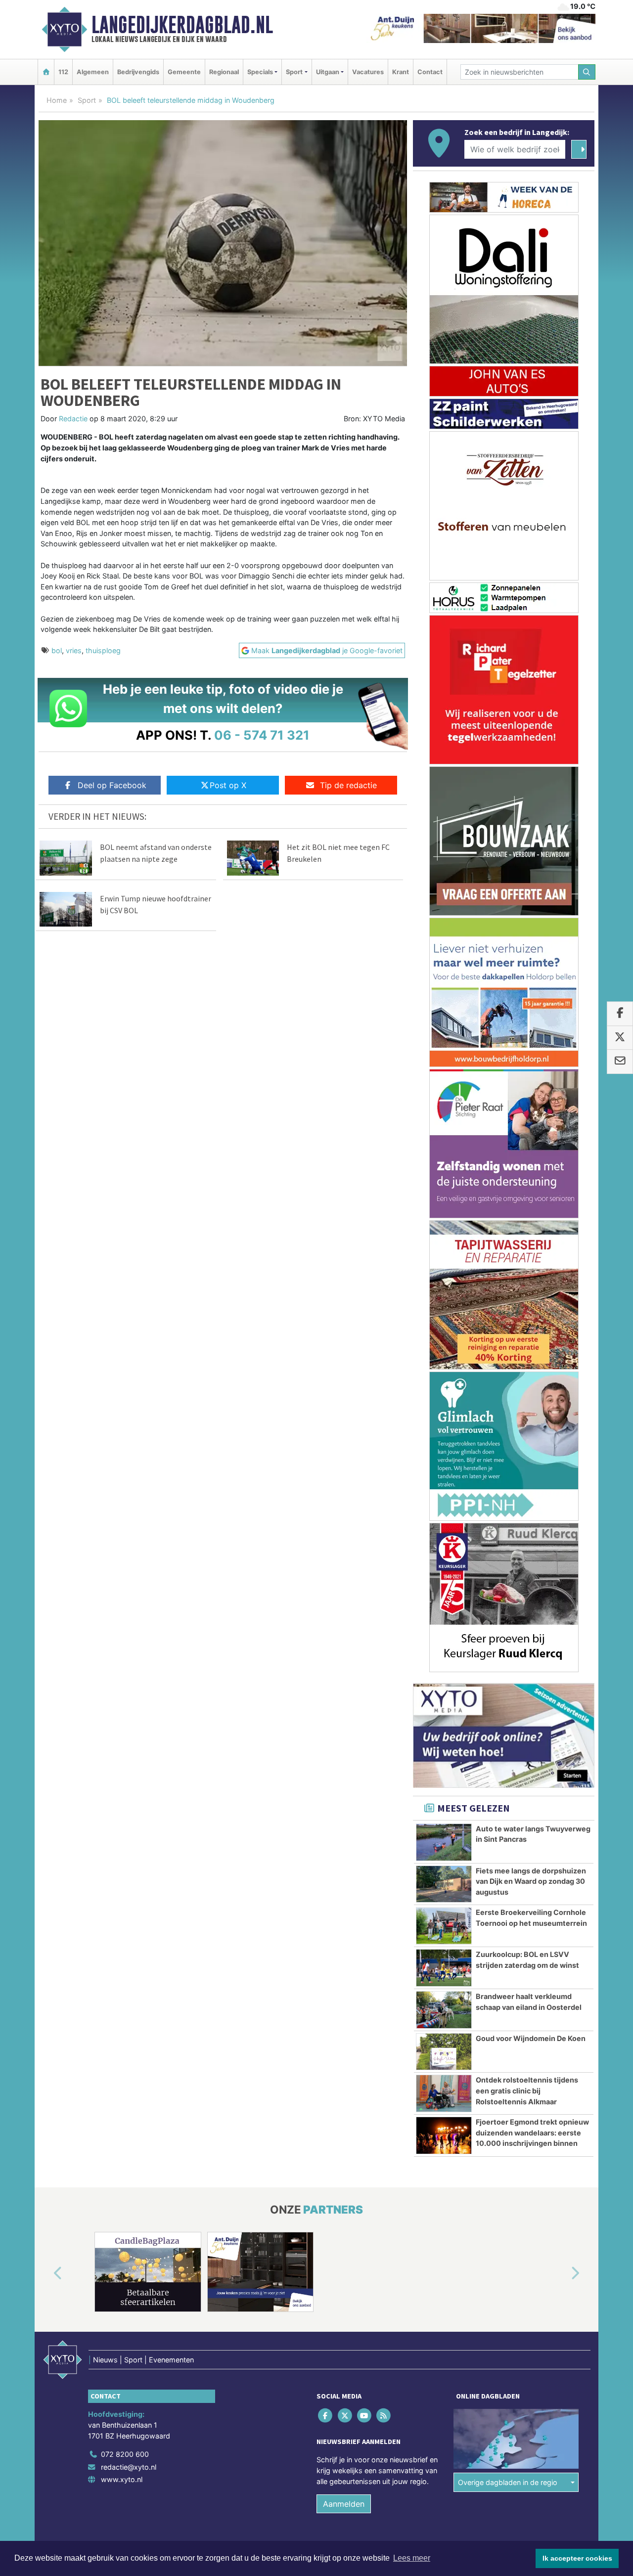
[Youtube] (365, 2416)
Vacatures (368, 72)
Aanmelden (344, 2504)
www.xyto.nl (122, 2479)
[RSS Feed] (384, 2416)
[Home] (46, 72)
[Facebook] (326, 2416)
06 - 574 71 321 (262, 735)
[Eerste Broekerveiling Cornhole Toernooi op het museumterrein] (444, 1926)
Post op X (228, 785)
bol (57, 650)
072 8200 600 (125, 2454)
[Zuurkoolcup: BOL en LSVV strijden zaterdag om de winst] (444, 1968)
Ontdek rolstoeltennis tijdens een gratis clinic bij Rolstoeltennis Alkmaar (527, 2090)
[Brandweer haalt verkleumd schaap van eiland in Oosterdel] (444, 2010)
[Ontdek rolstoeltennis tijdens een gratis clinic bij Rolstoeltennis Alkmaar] (444, 2093)
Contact (430, 72)
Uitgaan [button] (328, 72)
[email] (620, 1062)
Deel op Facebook (112, 785)
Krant (401, 72)
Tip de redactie (348, 785)
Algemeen (93, 72)
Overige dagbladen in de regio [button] (508, 2482)
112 (63, 72)
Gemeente (184, 72)
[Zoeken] (587, 72)
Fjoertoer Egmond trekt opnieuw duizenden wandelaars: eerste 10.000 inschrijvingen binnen (532, 2132)
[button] (46, 2274)
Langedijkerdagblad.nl (182, 25)
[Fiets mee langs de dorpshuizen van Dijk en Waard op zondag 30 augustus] (444, 1884)
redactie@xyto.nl (129, 2467)
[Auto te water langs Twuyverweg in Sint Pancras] (444, 1842)
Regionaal (224, 72)
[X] (345, 2416)
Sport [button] (294, 72)
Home (57, 100)
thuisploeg (103, 650)
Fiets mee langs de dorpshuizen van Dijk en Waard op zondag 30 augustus (531, 1881)
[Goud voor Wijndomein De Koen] (444, 2052)
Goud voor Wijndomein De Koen (531, 2038)
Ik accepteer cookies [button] (577, 2558)
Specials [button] (260, 72)
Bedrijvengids (138, 72)
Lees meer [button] (412, 2558)
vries (74, 650)
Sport (87, 100)
